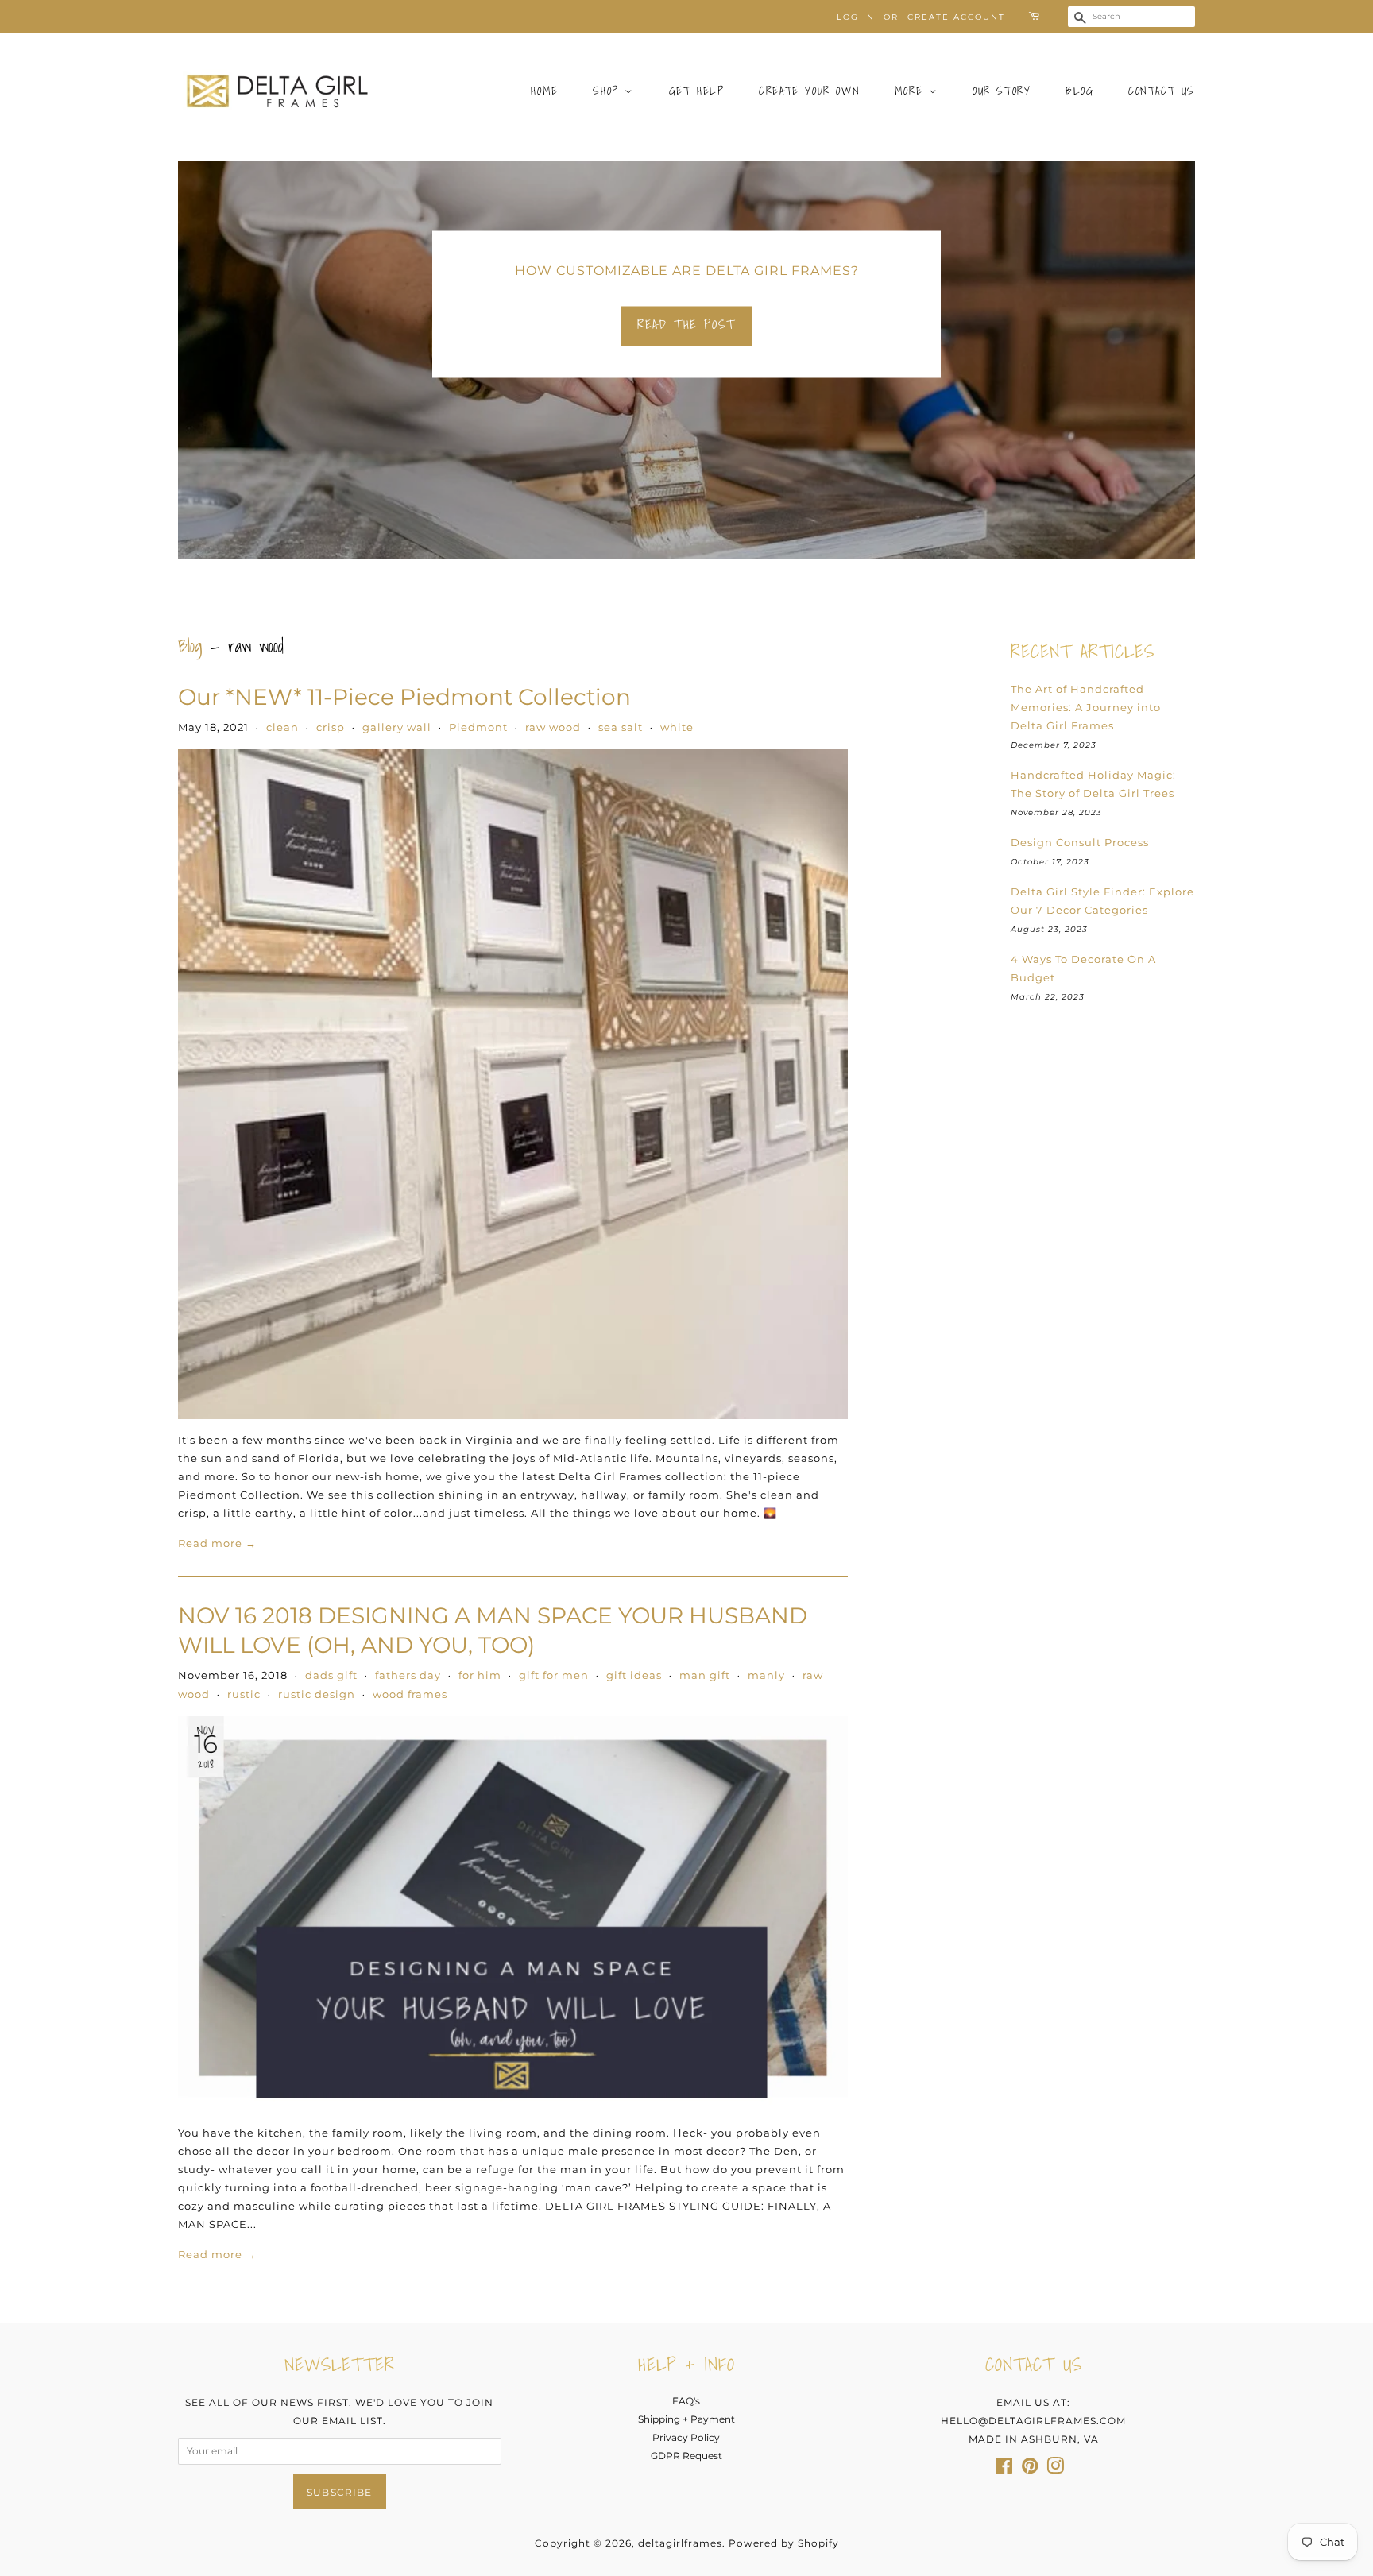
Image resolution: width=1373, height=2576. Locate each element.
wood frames (410, 1694)
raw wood (553, 727)
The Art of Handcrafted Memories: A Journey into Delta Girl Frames (1086, 707)
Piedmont (478, 727)
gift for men (554, 1675)
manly (766, 1675)
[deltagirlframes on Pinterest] (1030, 2469)
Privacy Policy (686, 2437)
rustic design (317, 1694)
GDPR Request (686, 2456)
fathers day (408, 1675)
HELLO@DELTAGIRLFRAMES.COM (1033, 2421)
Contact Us (1162, 91)
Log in (856, 17)
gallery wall (397, 727)
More (912, 91)
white (677, 727)
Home (544, 91)
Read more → (217, 1543)
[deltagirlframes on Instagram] (1055, 2469)
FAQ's (686, 2401)
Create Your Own (809, 91)
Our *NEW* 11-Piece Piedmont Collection (404, 697)
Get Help (697, 91)
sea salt (621, 727)
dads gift (331, 1675)
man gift (705, 1675)
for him (480, 1675)
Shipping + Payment (686, 2419)
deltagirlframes (680, 2543)
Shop (609, 91)
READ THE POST (686, 324)
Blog (1079, 91)
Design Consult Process (1080, 842)
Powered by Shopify (784, 2543)
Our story (1002, 91)
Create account (956, 17)
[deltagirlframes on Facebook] (1004, 2469)
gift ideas (634, 1675)
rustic (244, 1694)
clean (282, 727)
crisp (331, 727)
